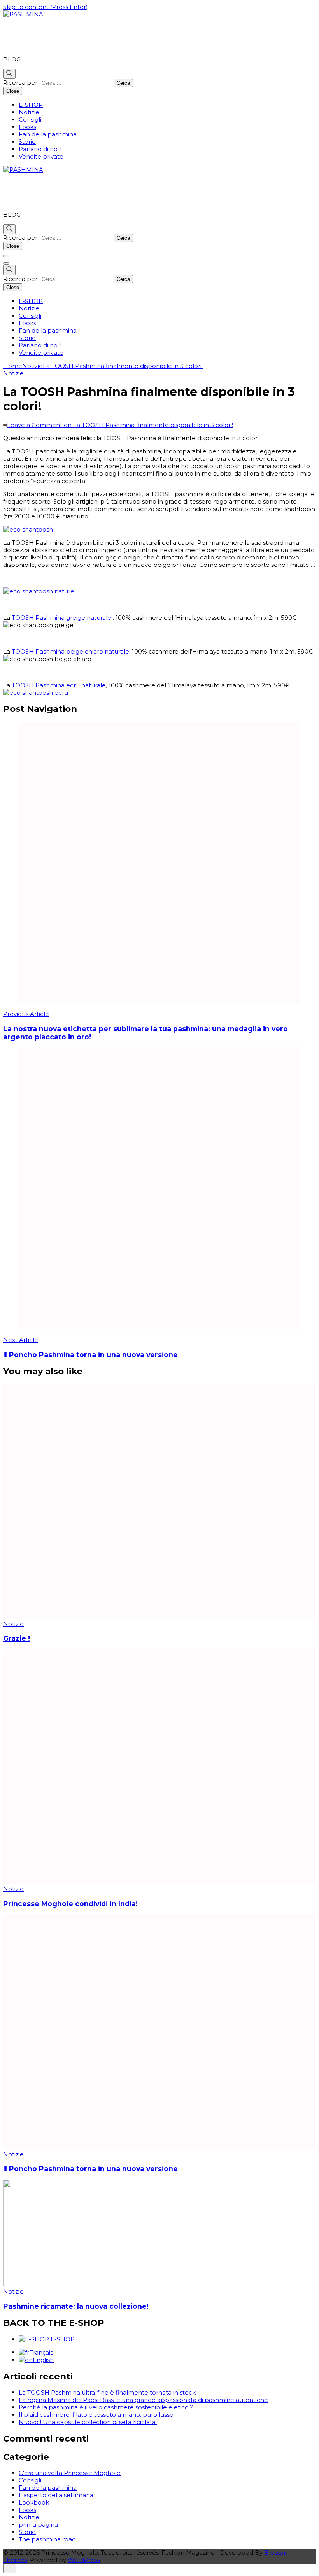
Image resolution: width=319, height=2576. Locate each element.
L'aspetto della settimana (56, 2495)
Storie (27, 142)
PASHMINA (36, 37)
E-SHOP (31, 105)
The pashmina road (47, 2539)
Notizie (29, 112)
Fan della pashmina (48, 134)
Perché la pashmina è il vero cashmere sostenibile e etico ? (106, 2407)
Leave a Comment (120, 425)
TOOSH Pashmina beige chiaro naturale (70, 651)
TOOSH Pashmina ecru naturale (59, 685)
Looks (27, 127)
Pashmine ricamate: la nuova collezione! (76, 2306)
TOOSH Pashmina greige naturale (62, 618)
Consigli (30, 119)
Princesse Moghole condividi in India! (70, 1904)
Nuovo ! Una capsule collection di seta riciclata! (88, 2422)
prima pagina (38, 2525)
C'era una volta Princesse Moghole (70, 2473)
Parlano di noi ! (40, 149)
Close (13, 91)
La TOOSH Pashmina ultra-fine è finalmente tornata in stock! (108, 2392)
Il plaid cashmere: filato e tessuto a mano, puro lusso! (97, 2415)
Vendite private (41, 156)
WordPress (84, 2560)
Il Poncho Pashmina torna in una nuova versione (90, 2169)
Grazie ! (17, 1638)
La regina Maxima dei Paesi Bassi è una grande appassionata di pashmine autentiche (143, 2400)
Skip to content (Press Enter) (46, 7)
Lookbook (34, 2502)
